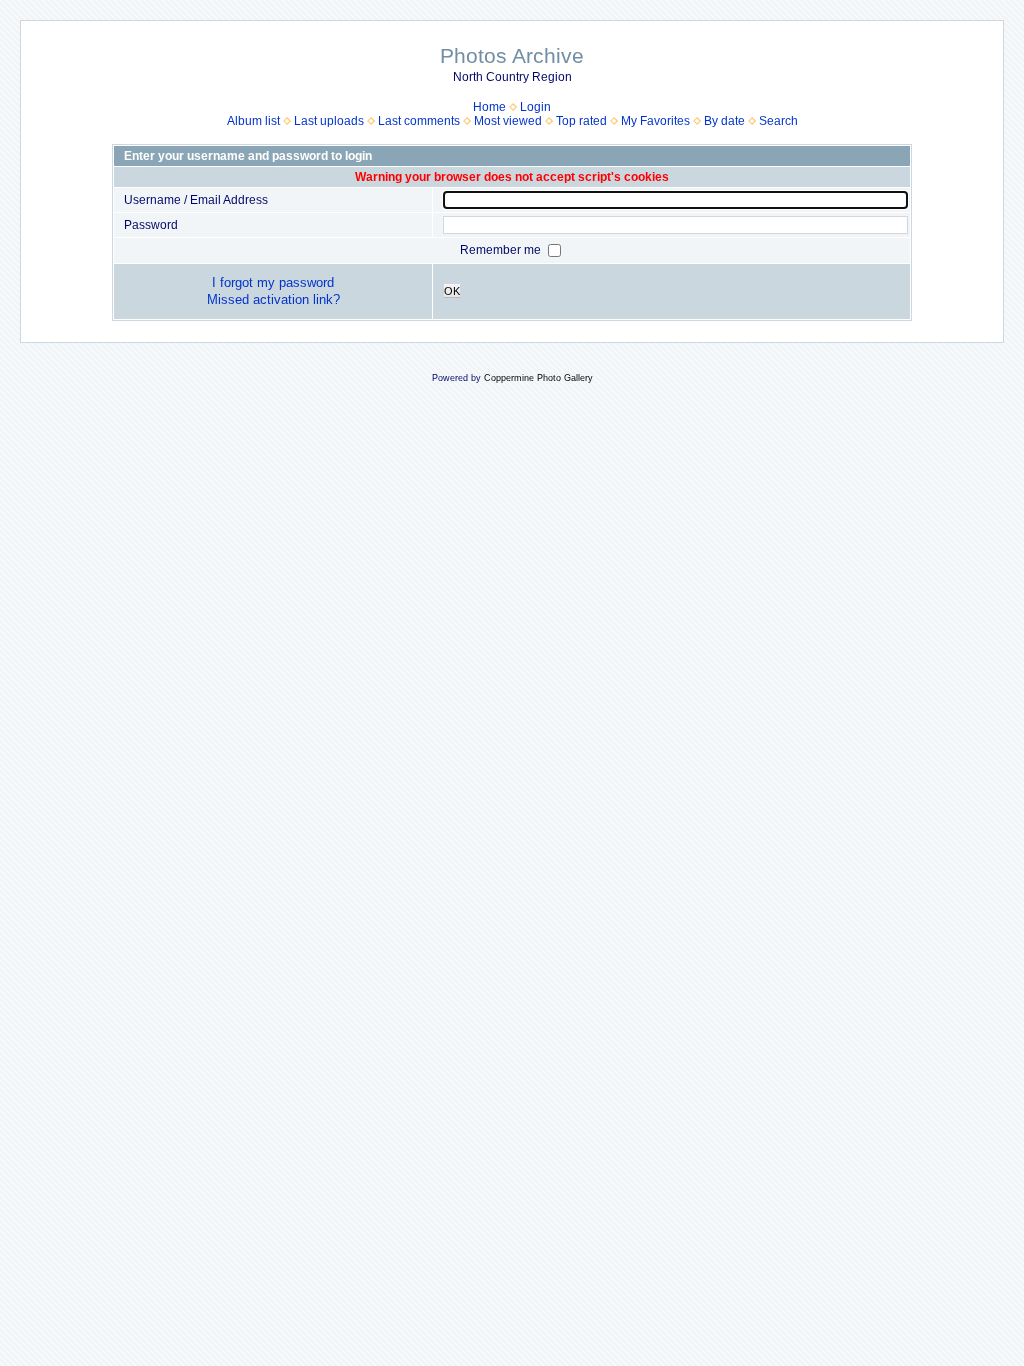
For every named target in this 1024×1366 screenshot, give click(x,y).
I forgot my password (273, 282)
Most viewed (508, 121)
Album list (253, 121)
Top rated (581, 121)
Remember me (502, 250)
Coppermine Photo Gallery (538, 378)
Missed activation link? (273, 299)
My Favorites (655, 121)
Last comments (419, 121)
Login (535, 107)
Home (489, 107)
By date (724, 121)
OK (452, 291)
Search (778, 121)
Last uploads (329, 121)
